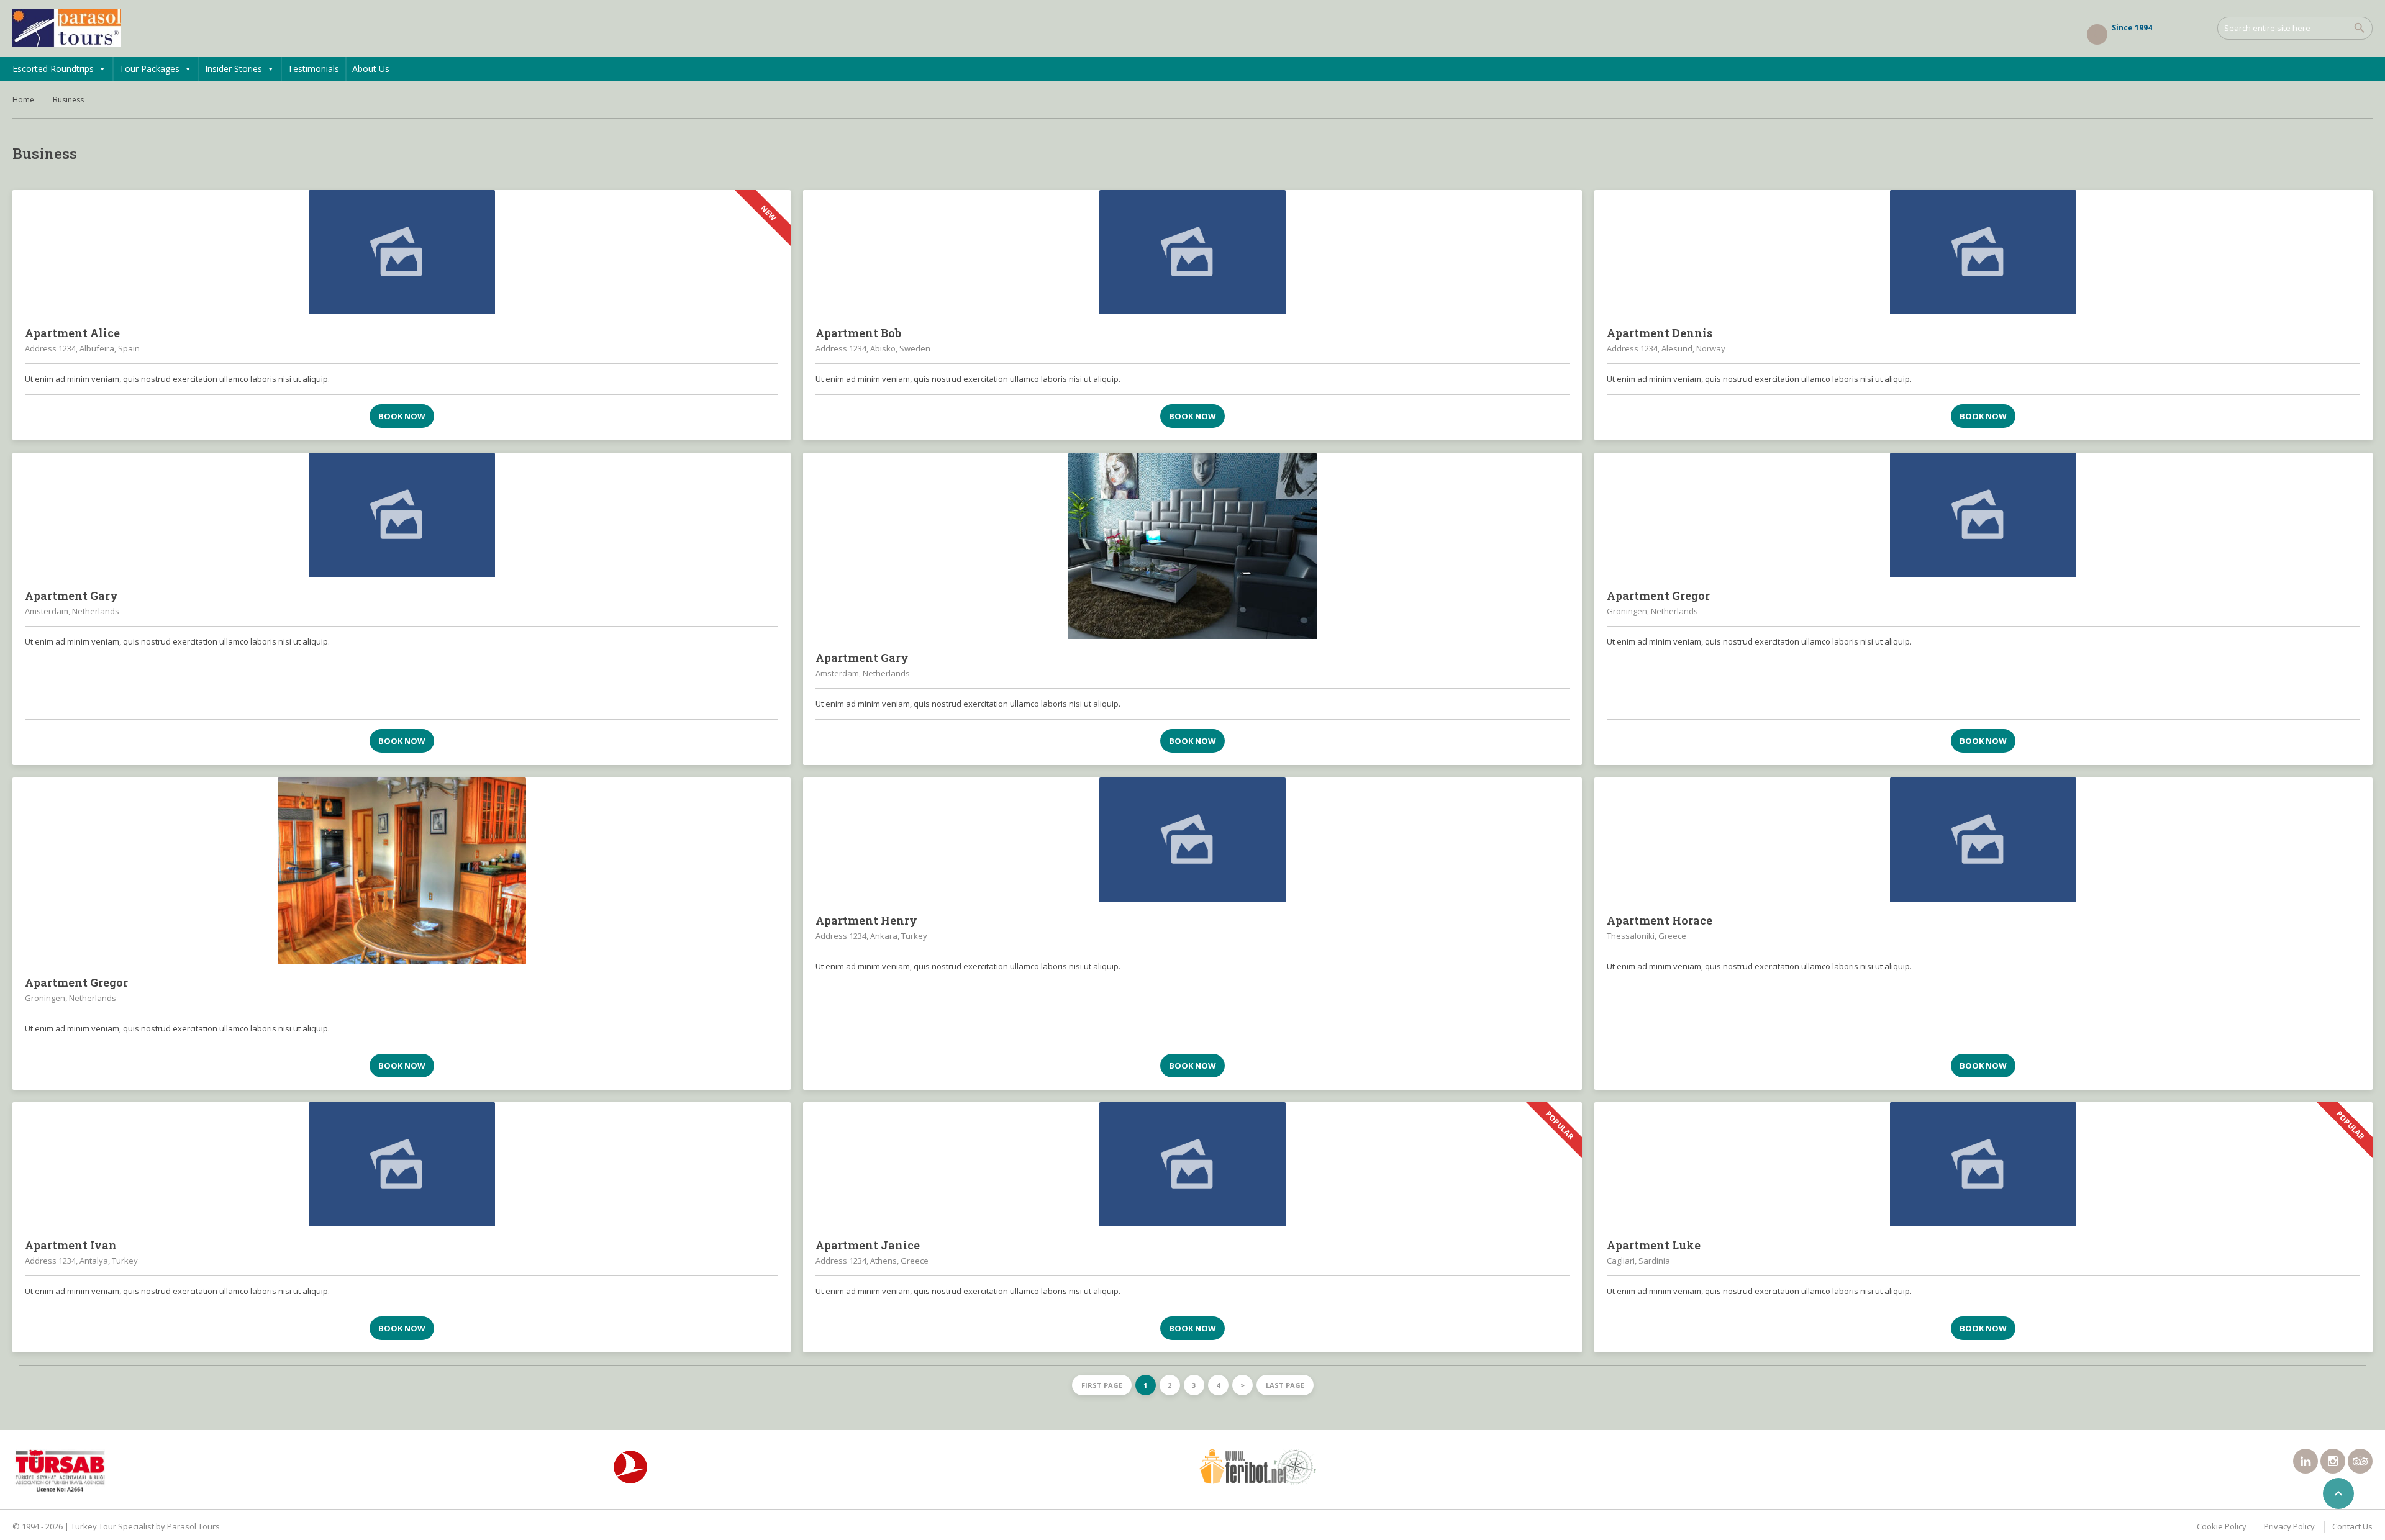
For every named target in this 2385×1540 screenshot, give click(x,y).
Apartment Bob (858, 333)
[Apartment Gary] (402, 515)
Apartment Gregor (1658, 596)
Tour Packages (149, 69)
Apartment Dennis (1660, 333)
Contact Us (2352, 1526)
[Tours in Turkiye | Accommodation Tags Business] (67, 28)
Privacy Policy (2289, 1526)
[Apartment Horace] (1983, 840)
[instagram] (2333, 1461)
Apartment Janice (868, 1245)
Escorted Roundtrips (53, 69)
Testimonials (313, 69)
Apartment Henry (866, 920)
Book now (402, 416)
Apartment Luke (1654, 1245)
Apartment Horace (1660, 920)
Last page (1285, 1385)
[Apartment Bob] (1192, 252)
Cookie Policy (2222, 1526)
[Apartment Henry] (1192, 840)
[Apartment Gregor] (1983, 515)
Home (23, 100)
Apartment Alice (72, 333)
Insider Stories (234, 69)
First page (1102, 1385)
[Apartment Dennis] (1983, 252)
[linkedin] (2305, 1461)
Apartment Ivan (71, 1245)
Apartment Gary (71, 596)
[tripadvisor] (2360, 1461)
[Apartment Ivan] (402, 1164)
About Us (371, 69)
